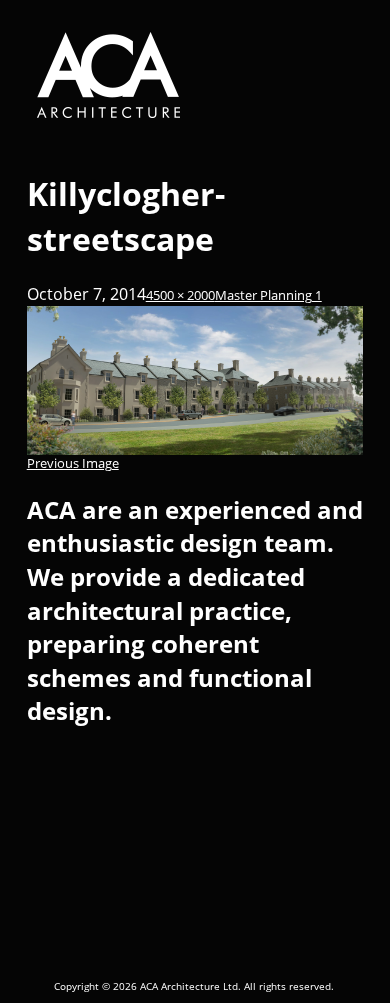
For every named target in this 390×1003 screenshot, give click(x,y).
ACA (193, 75)
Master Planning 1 (268, 295)
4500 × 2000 (180, 295)
